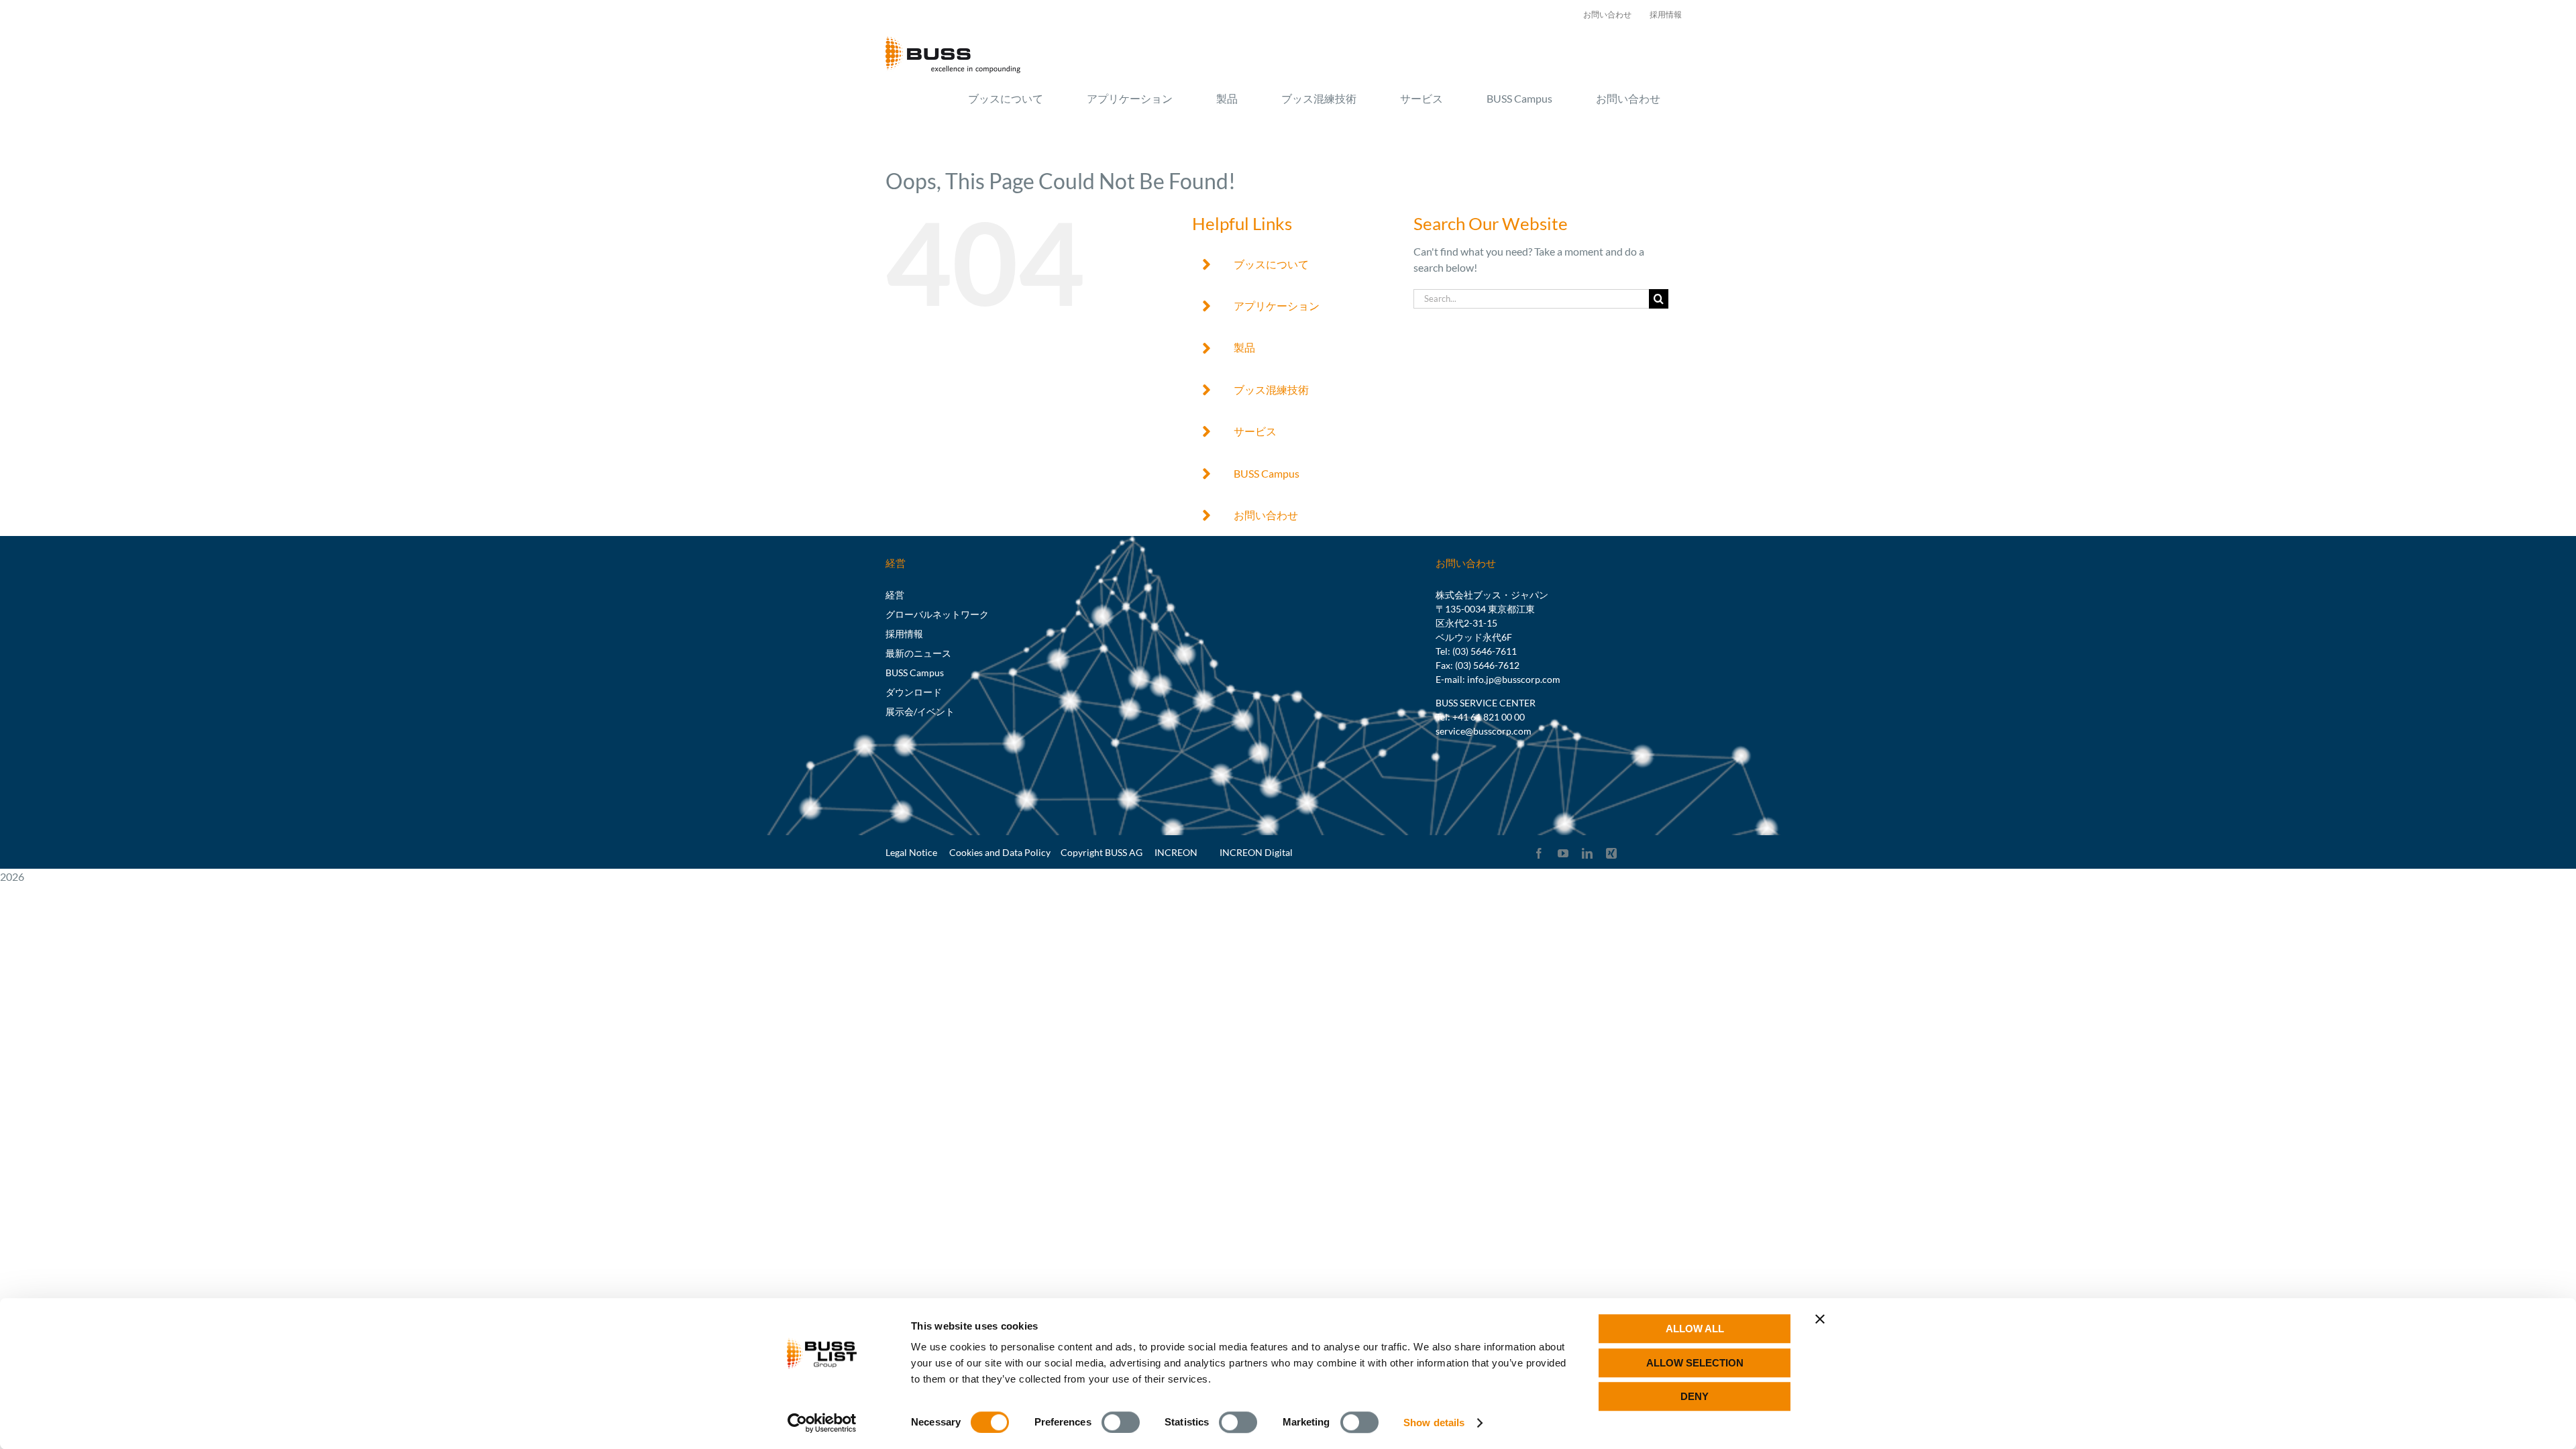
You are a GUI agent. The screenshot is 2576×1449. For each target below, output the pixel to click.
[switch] (1121, 1422)
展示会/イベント (920, 711)
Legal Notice (911, 852)
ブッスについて (1271, 264)
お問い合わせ (1266, 515)
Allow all (1695, 1329)
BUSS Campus (1267, 473)
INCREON (1176, 852)
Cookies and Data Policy (1000, 852)
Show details (1434, 1423)
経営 (895, 595)
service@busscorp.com (1484, 731)
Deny (1695, 1396)
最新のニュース (918, 653)
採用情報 (904, 634)
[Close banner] (1820, 1319)
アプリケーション (1277, 306)
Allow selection (1695, 1363)
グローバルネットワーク (937, 614)
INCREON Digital (1256, 852)
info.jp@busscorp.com (1514, 679)
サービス (1255, 431)
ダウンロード (914, 692)
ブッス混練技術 (1271, 389)
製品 (1244, 347)
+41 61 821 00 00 (1489, 717)
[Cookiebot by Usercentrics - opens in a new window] (822, 1423)
